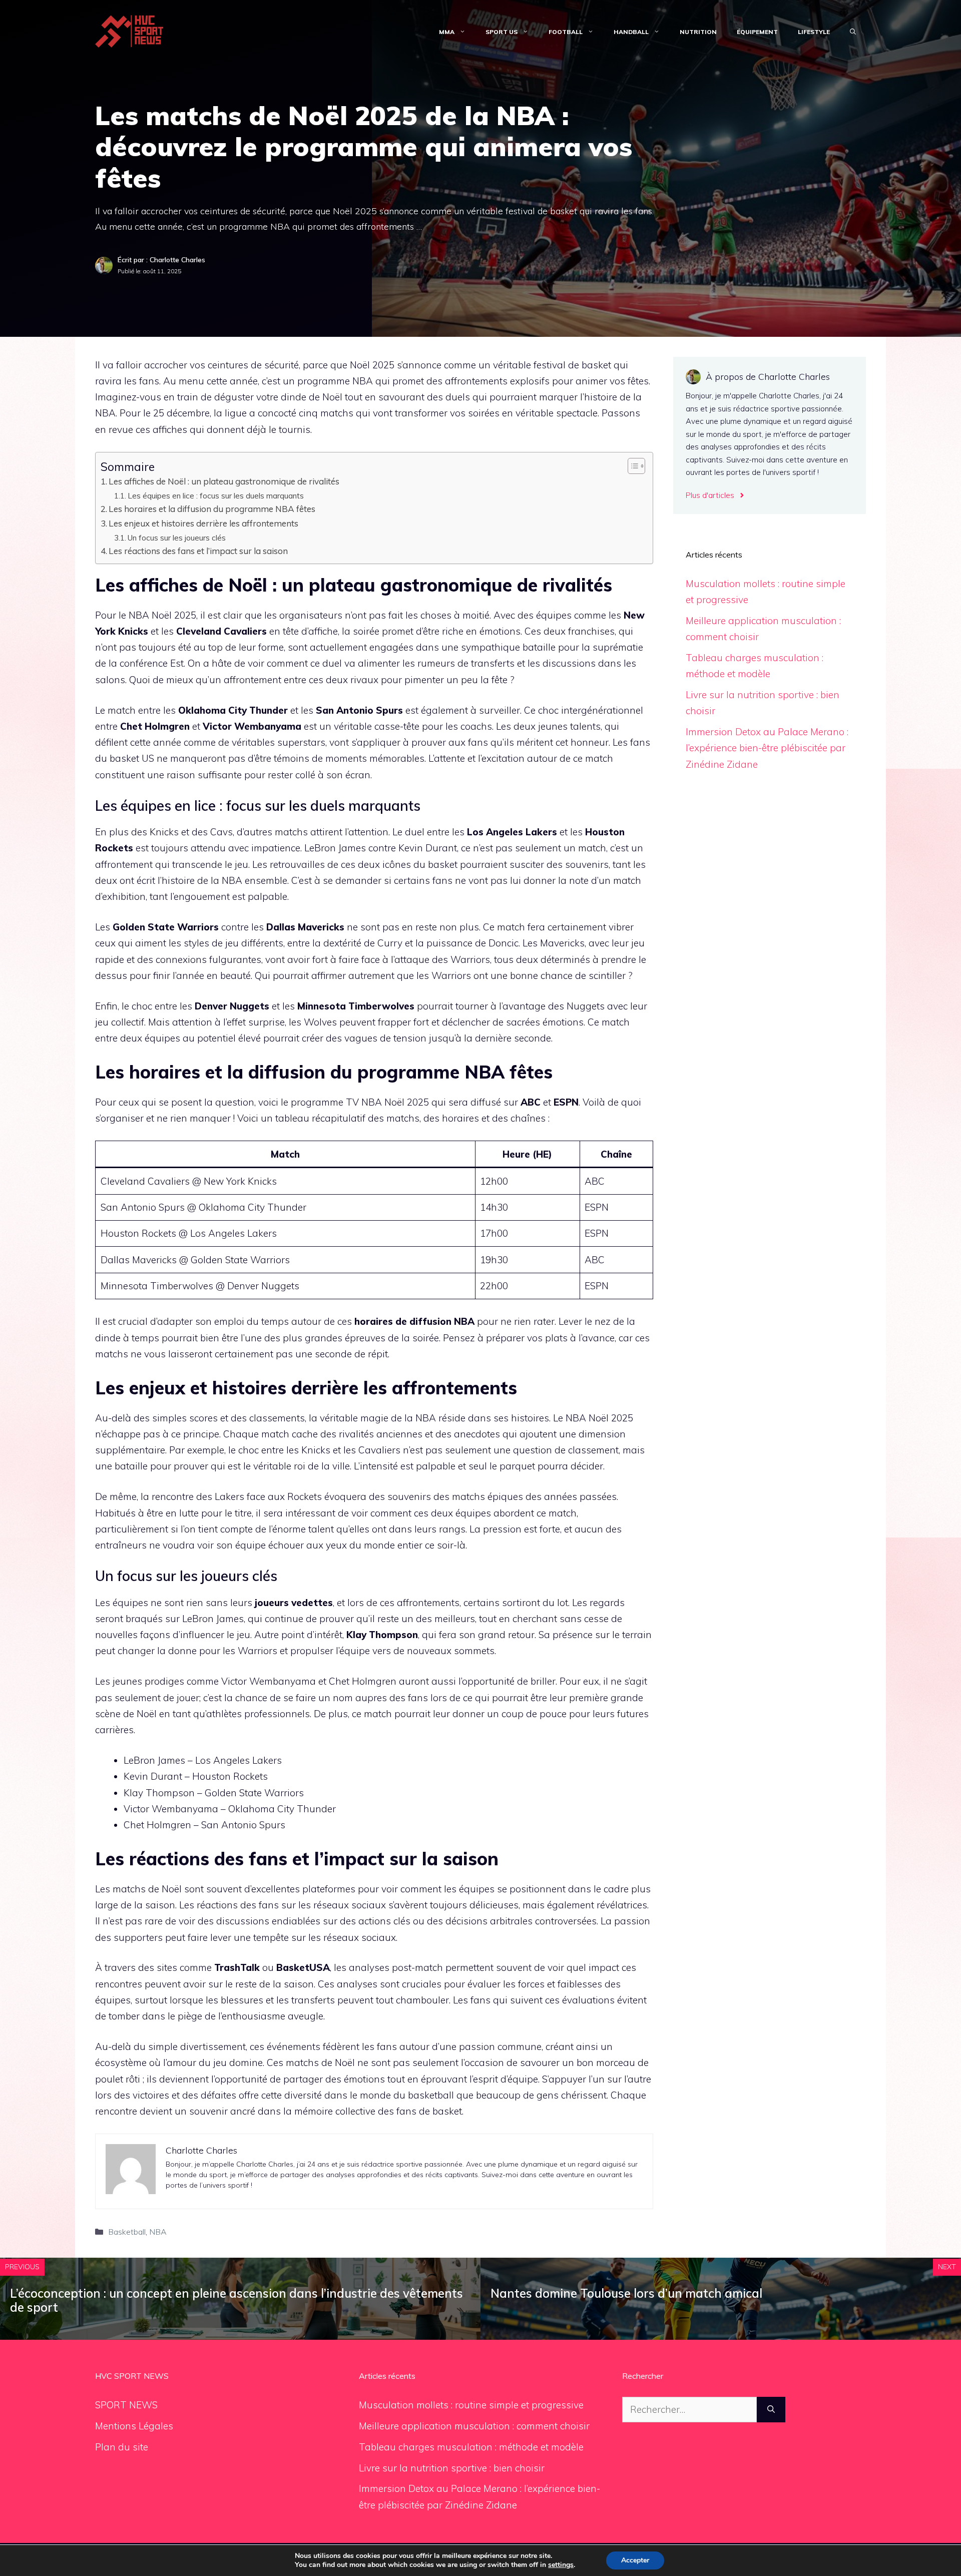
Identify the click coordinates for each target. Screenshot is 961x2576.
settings (561, 2565)
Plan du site (122, 2447)
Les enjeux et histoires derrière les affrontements (203, 523)
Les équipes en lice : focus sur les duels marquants (216, 495)
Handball (631, 32)
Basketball (127, 2232)
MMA (447, 32)
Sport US (502, 32)
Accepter (635, 2560)
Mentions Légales (134, 2426)
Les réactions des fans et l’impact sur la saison (198, 551)
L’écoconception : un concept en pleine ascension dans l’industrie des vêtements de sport (236, 2300)
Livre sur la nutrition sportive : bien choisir (452, 2468)
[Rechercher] (771, 2410)
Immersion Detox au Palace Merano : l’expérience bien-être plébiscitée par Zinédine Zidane (767, 748)
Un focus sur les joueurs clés (177, 538)
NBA (158, 2232)
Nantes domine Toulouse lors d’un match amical (626, 2293)
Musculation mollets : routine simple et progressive (471, 2405)
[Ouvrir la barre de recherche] (853, 32)
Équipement (757, 32)
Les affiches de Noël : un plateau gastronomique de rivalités (224, 481)
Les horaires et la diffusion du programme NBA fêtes (212, 509)
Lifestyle (814, 32)
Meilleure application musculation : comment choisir (474, 2426)
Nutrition (698, 32)
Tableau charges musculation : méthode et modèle (471, 2447)
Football (566, 32)
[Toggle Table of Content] (631, 466)
